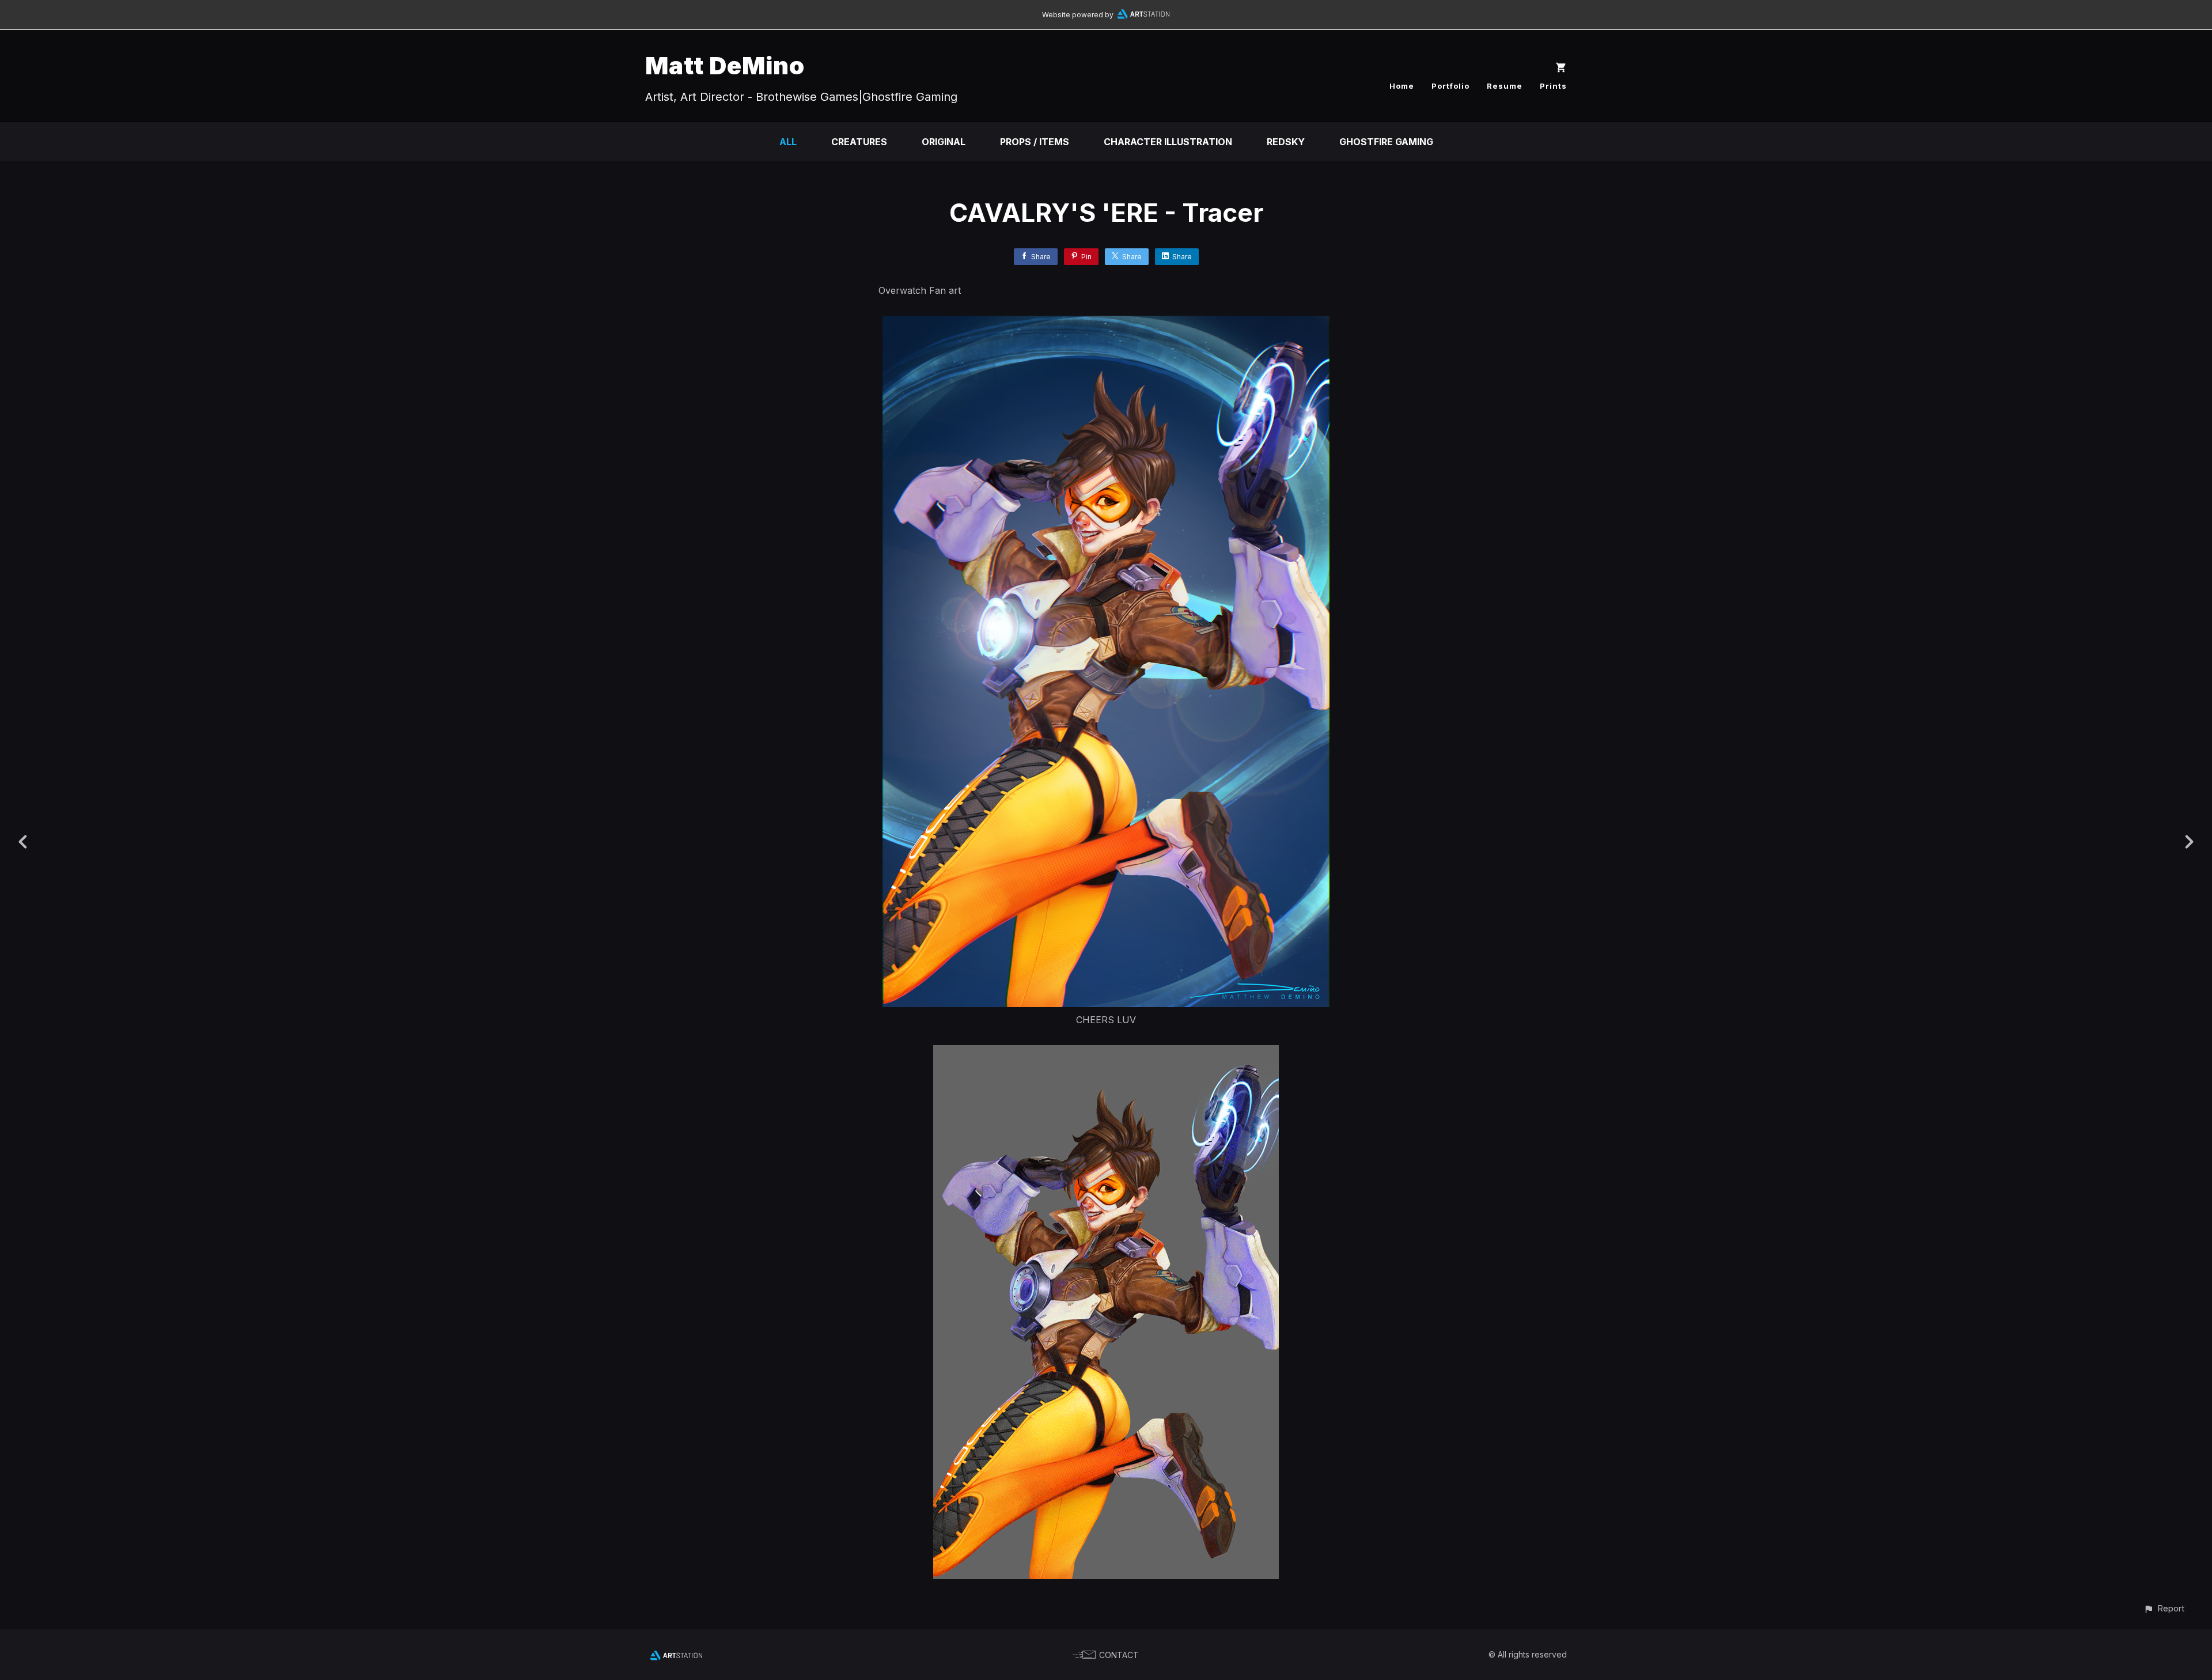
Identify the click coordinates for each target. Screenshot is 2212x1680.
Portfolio (1450, 86)
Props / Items (1035, 142)
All (788, 142)
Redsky (1286, 142)
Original (944, 142)
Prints (1553, 86)
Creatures (859, 142)
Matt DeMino (725, 65)
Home (1402, 86)
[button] (2164, 1608)
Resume (1505, 86)
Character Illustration (1168, 142)
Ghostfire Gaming (1386, 142)
